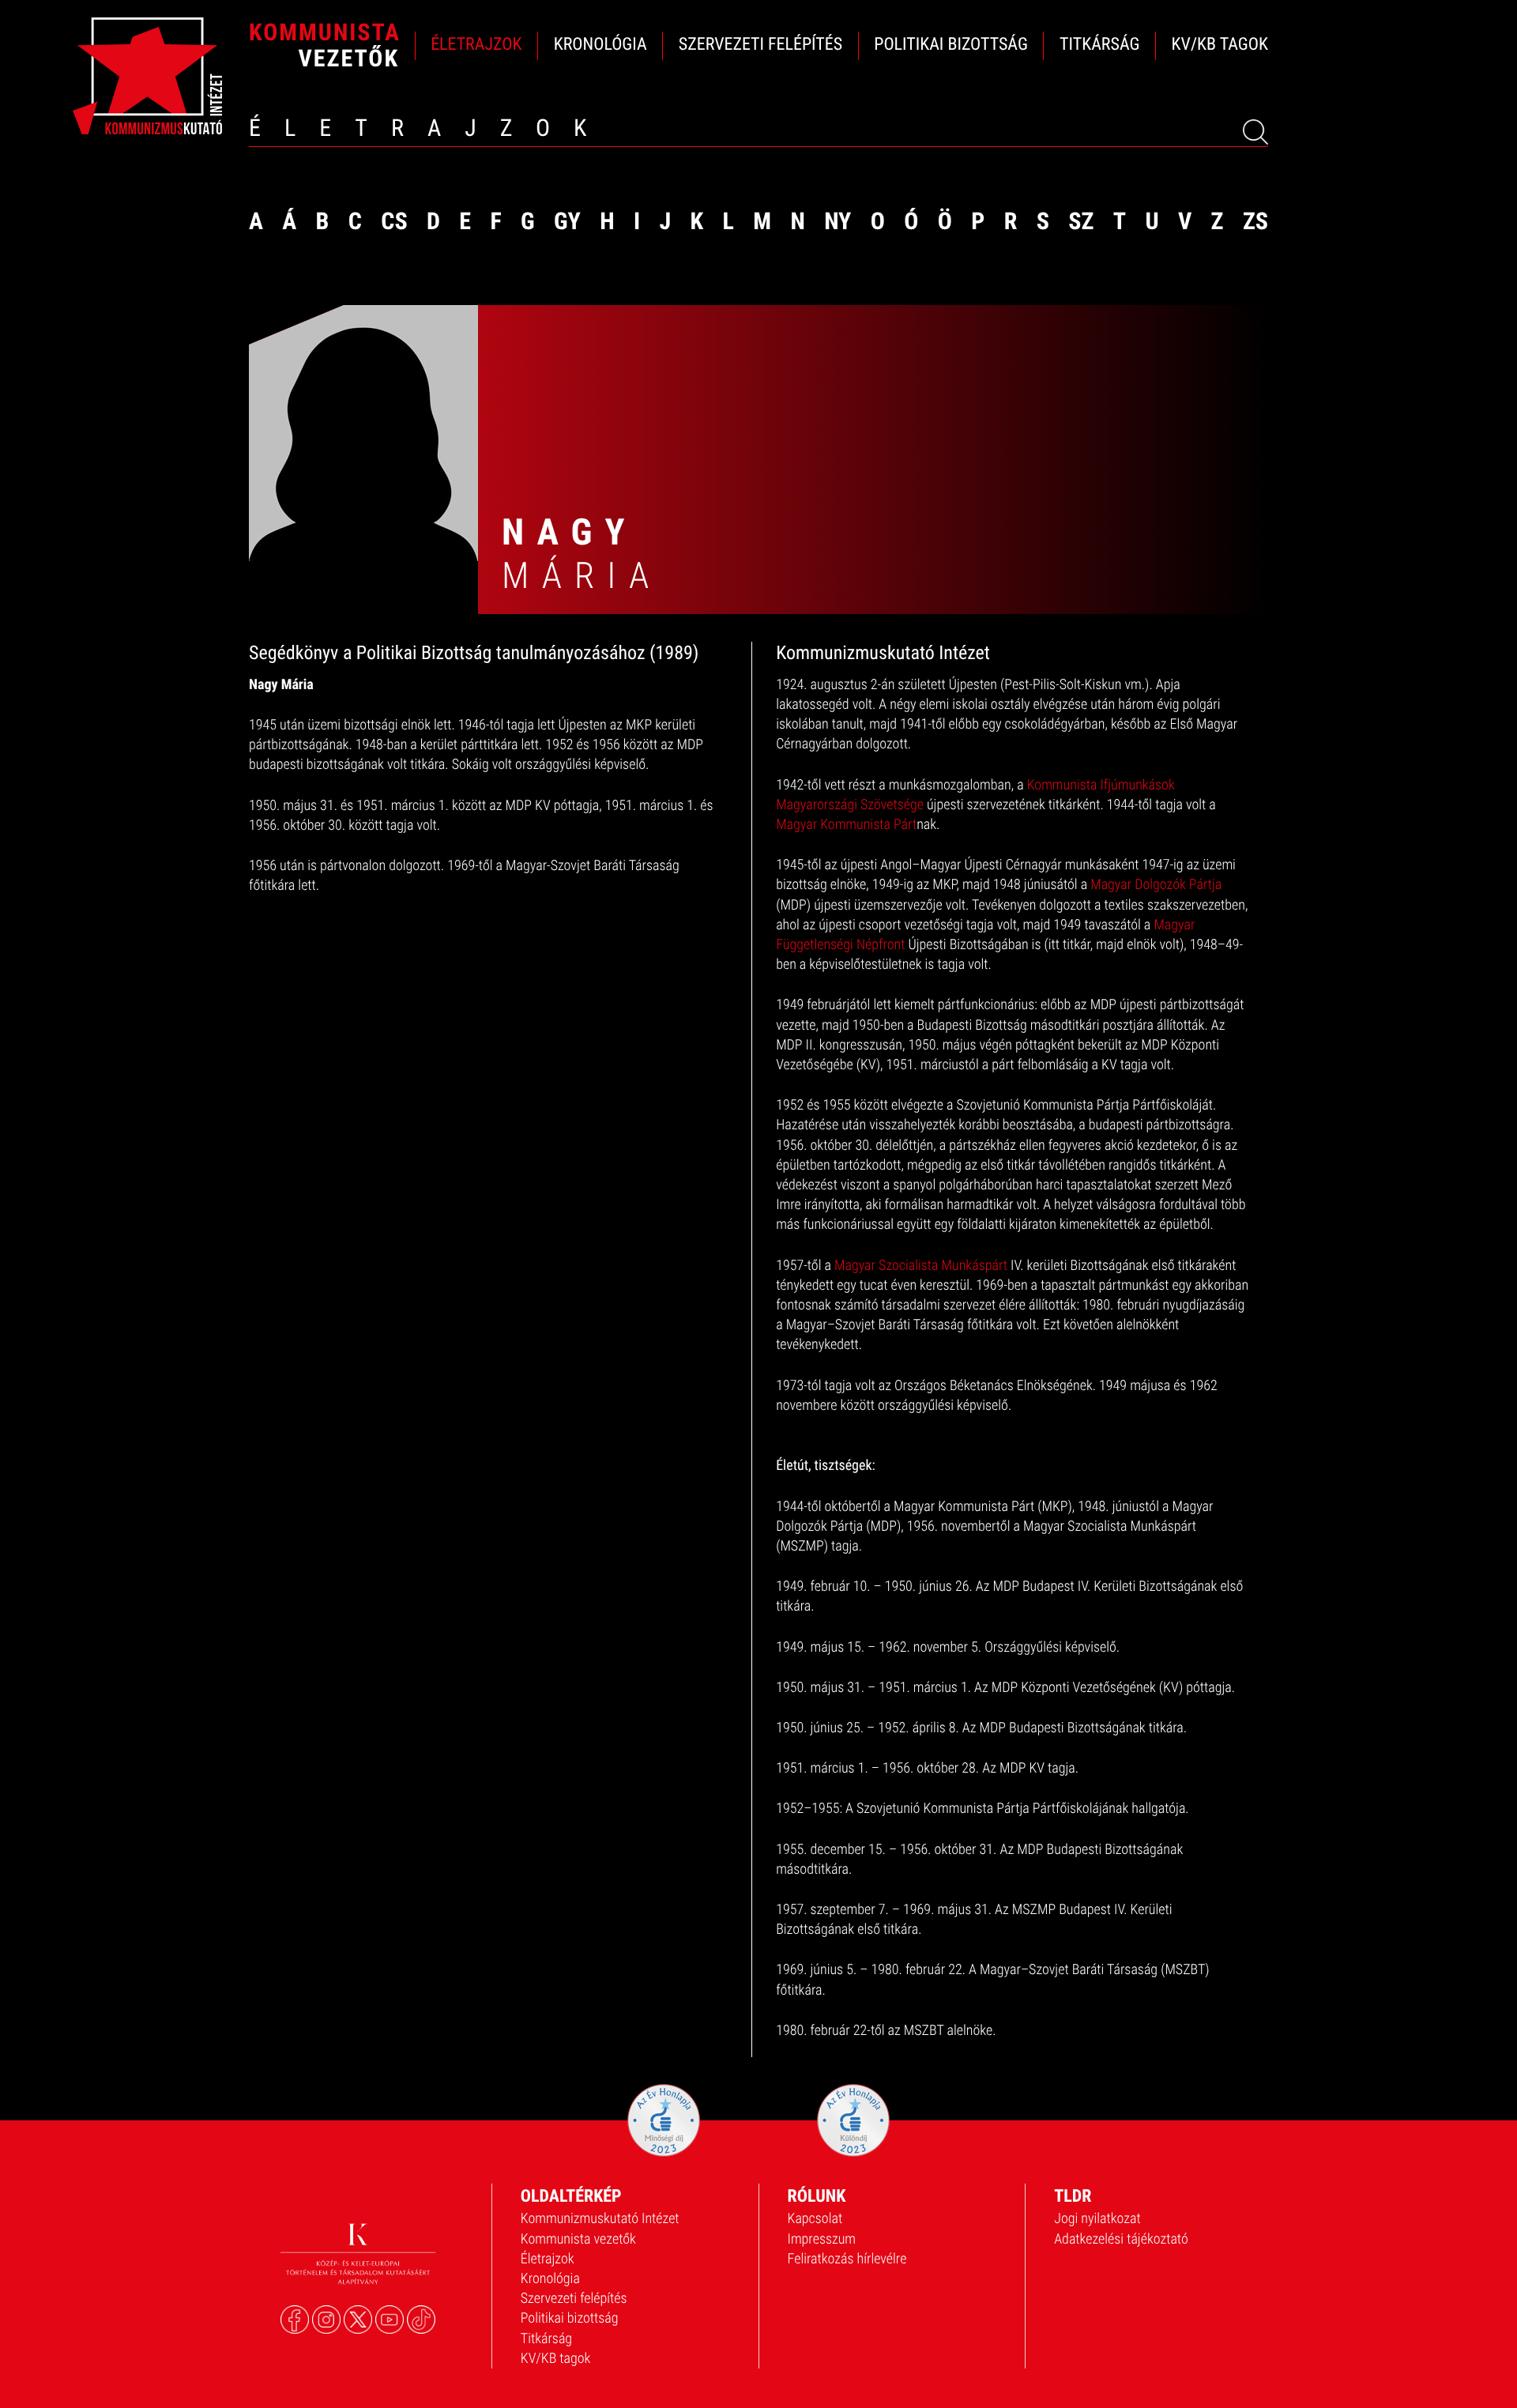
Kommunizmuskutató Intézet (600, 2219)
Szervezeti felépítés (574, 2299)
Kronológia (550, 2279)
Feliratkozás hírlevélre (847, 2259)
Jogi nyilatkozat (1097, 2219)
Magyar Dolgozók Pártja (1156, 885)
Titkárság (546, 2339)
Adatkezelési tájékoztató (1121, 2239)
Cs (394, 222)
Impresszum (822, 2239)
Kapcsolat (815, 2219)
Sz (1081, 222)
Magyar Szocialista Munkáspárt (921, 1266)
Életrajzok (548, 2259)
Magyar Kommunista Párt (846, 825)
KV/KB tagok (556, 2359)
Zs (1255, 222)
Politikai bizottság (570, 2318)
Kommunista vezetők (578, 2239)
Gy (567, 222)
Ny (838, 222)
